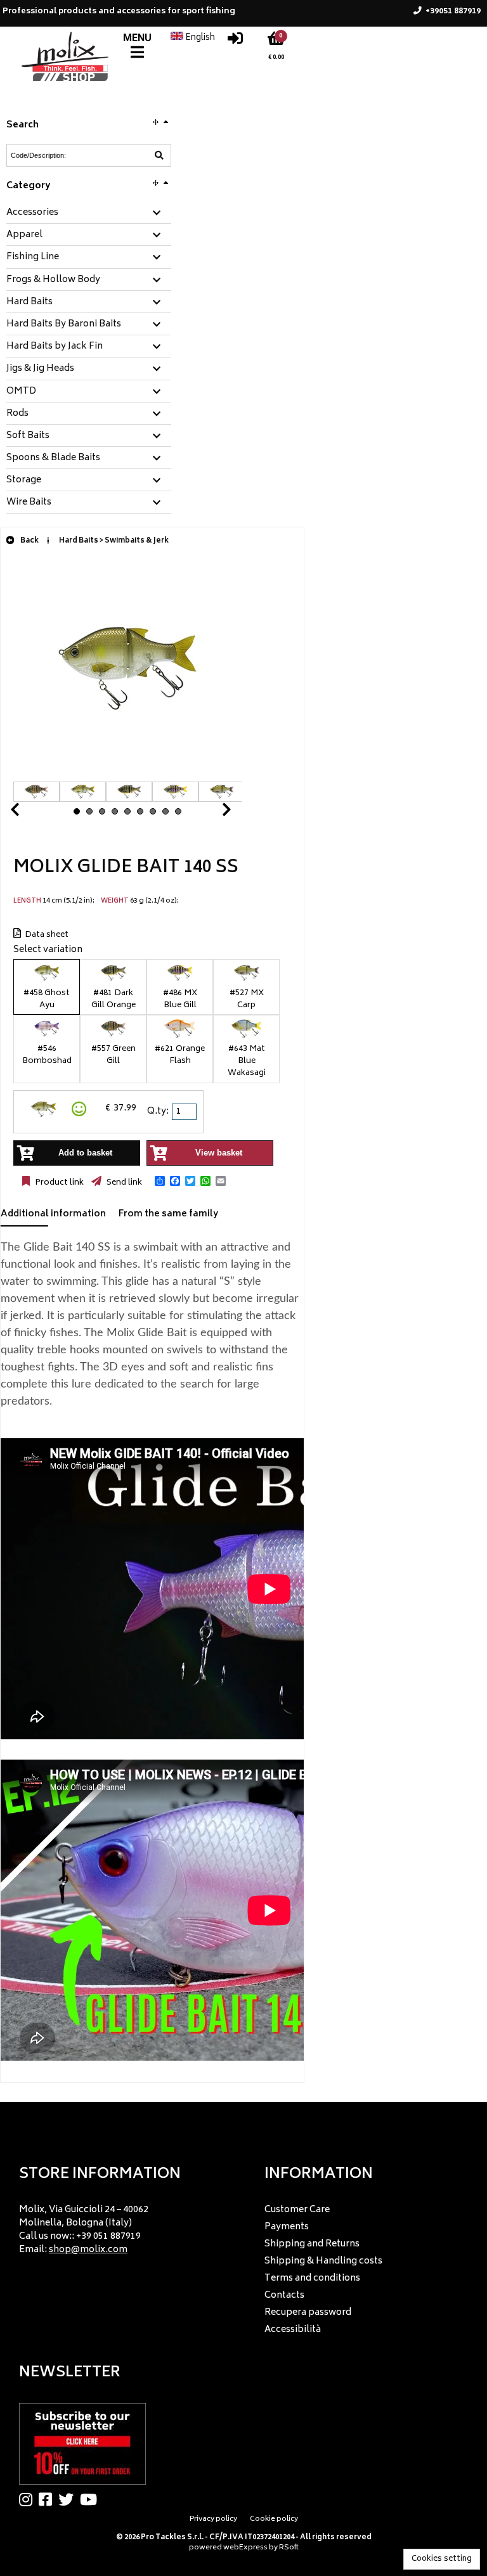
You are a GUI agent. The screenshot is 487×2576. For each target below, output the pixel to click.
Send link (123, 1183)
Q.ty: (158, 1111)
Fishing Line (33, 257)
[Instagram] (29, 2499)
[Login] (235, 42)
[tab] (89, 213)
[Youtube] (92, 2499)
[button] (160, 1181)
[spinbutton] (185, 1112)
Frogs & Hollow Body (53, 280)
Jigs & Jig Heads (40, 369)
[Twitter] (69, 2499)
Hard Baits (29, 302)
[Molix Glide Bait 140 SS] (127, 775)
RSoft (289, 2548)
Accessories (32, 213)
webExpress (245, 2548)
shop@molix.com (88, 2250)
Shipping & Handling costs (323, 2261)
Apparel (24, 235)
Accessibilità (293, 2330)
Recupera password (308, 2313)
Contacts (284, 2296)
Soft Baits (28, 436)
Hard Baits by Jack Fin (55, 347)
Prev (30, 813)
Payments (287, 2227)
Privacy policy (213, 2519)
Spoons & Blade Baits (53, 458)
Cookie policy (274, 2519)
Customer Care (297, 2210)
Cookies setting (442, 2559)
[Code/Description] (159, 155)
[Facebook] (49, 2499)
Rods (17, 414)
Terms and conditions (312, 2278)
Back (29, 541)
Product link (58, 1183)
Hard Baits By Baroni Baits (64, 325)
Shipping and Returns (312, 2244)
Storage (24, 480)
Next (211, 813)
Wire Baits (29, 503)
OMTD (21, 392)
